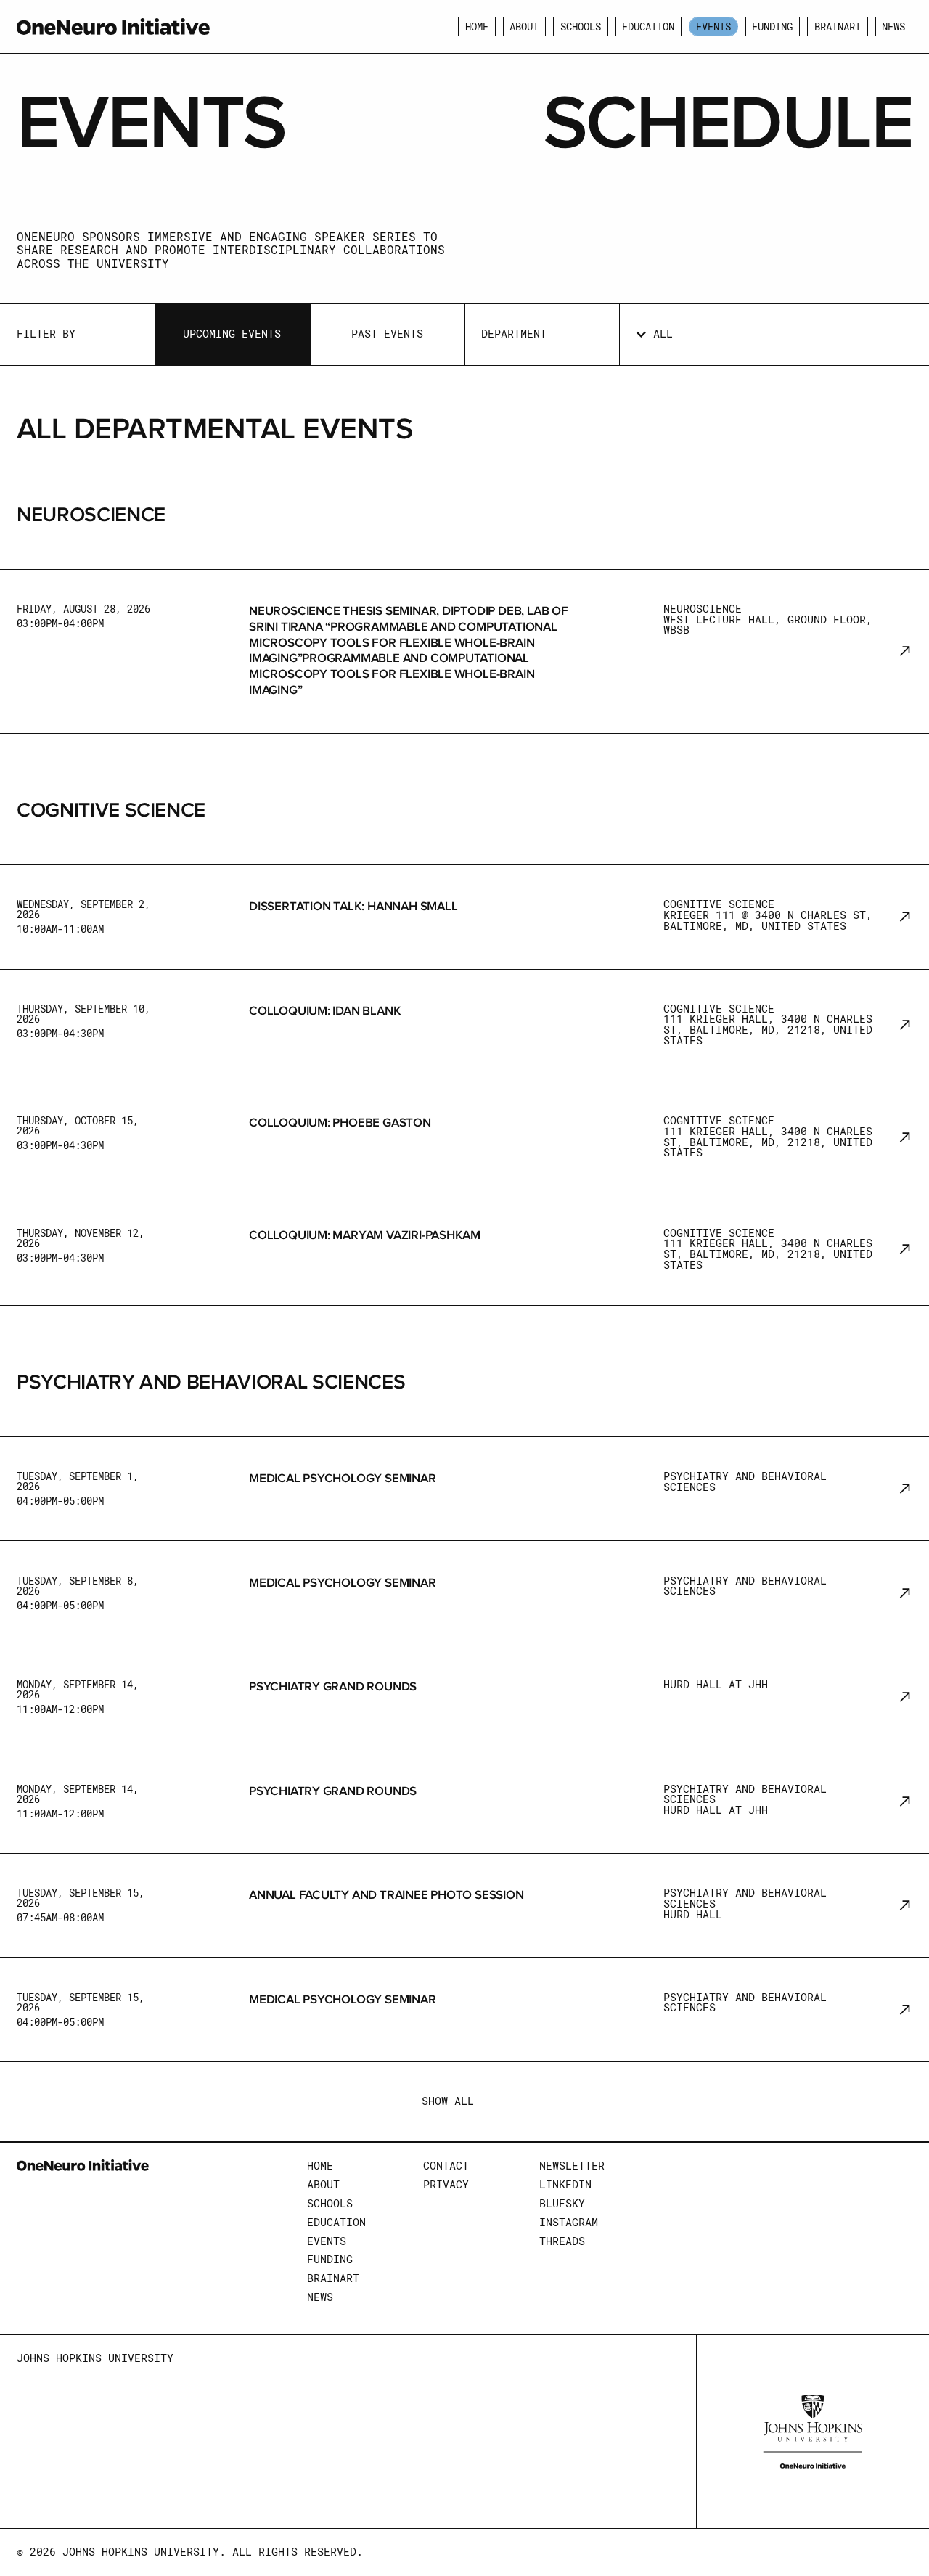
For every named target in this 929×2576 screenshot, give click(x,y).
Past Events (387, 334)
